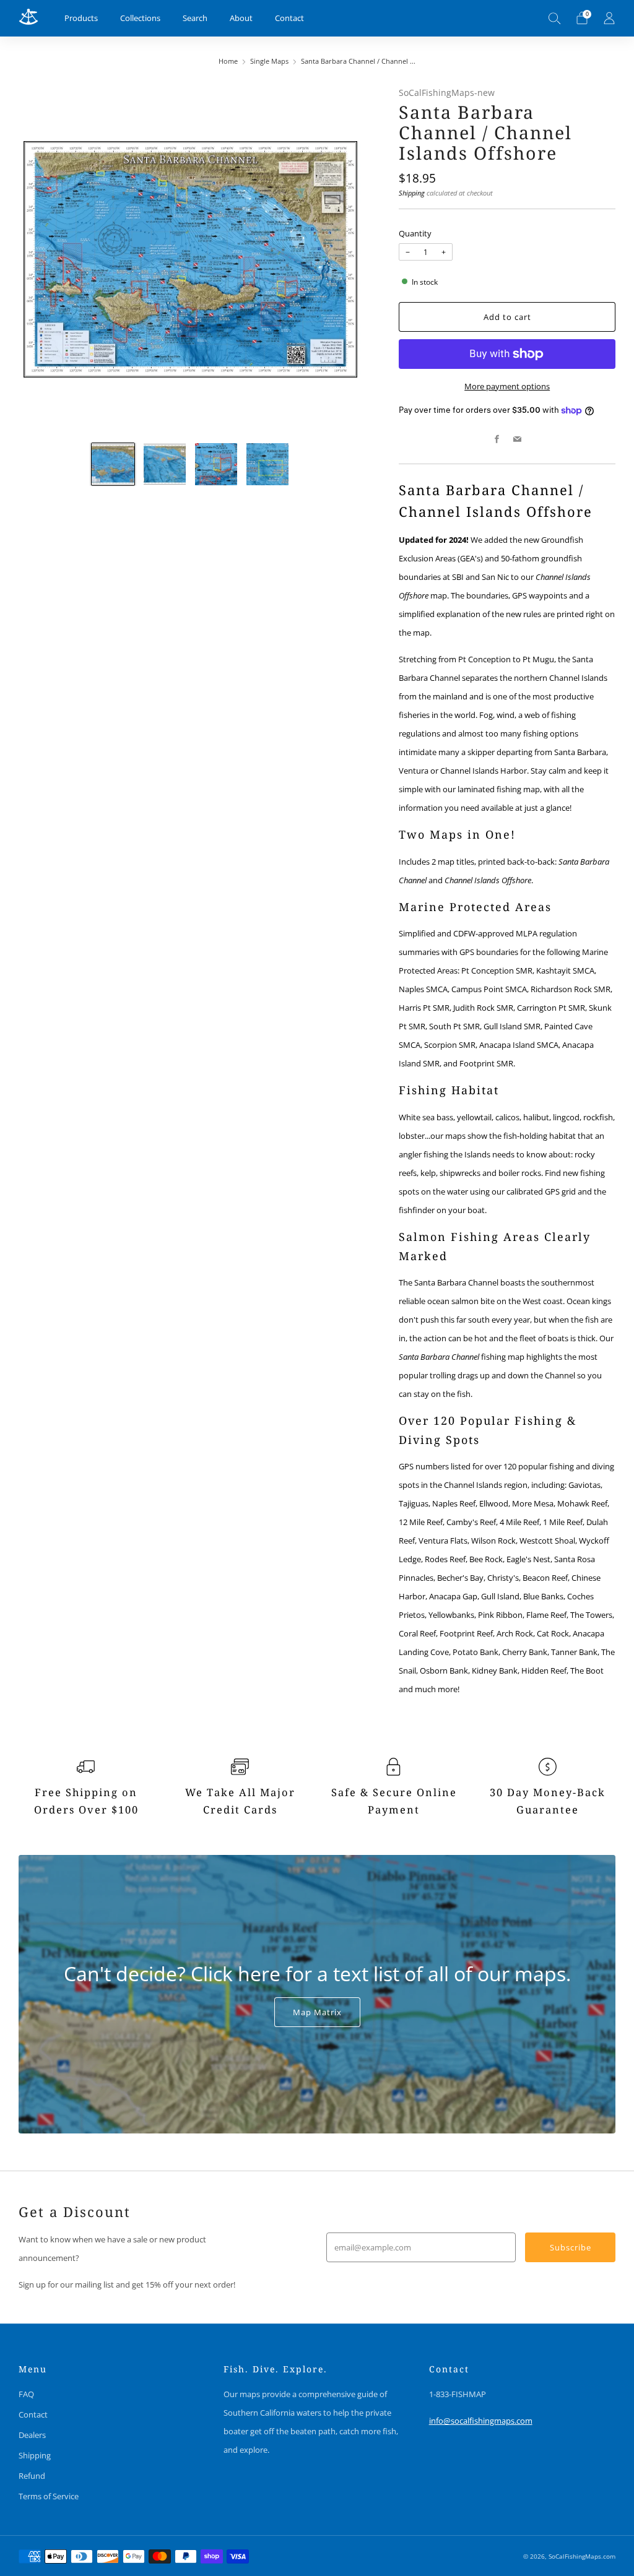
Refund (32, 2476)
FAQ (26, 2394)
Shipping (412, 193)
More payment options (507, 386)
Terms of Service (49, 2496)
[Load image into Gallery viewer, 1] (113, 464)
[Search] (555, 18)
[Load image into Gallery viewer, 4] (267, 464)
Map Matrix (317, 2012)
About (241, 18)
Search (195, 18)
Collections (140, 18)
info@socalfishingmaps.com (481, 2421)
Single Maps (269, 61)
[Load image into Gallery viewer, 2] (165, 464)
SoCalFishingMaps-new (447, 93)
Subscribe (571, 2247)
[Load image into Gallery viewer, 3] (216, 464)
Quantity (415, 233)
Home (228, 61)
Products (81, 18)
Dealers (32, 2435)
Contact (289, 18)
